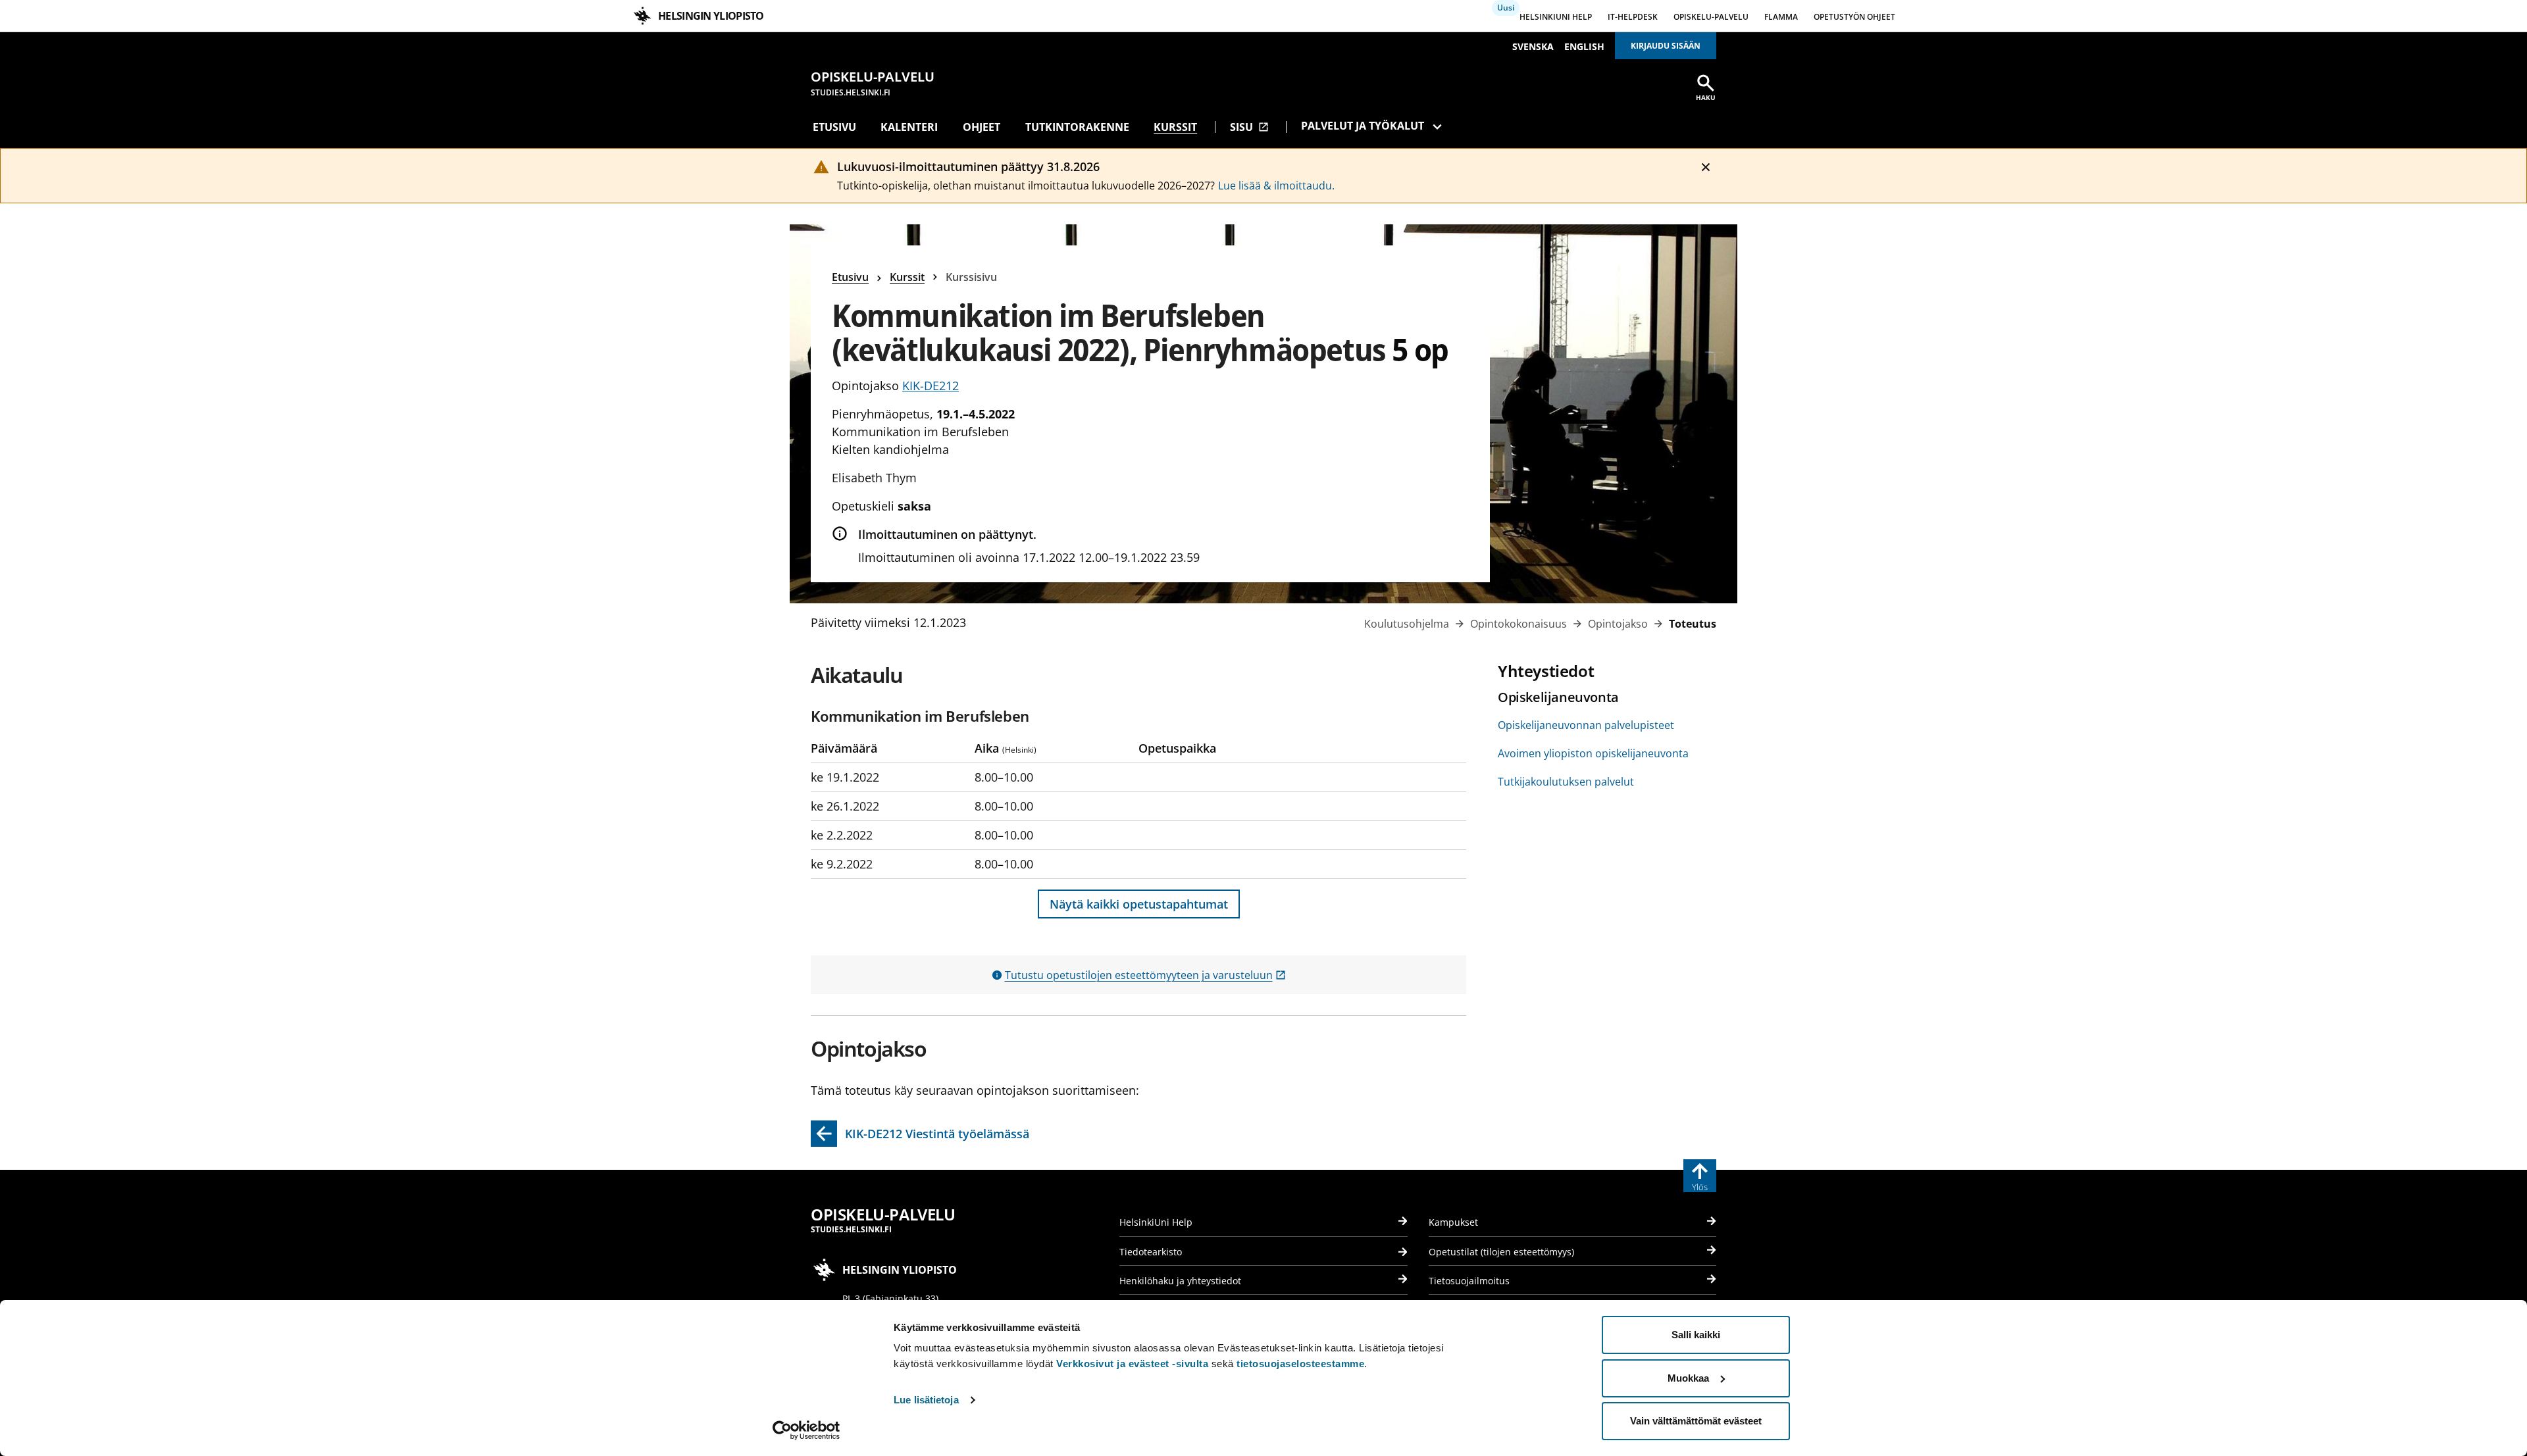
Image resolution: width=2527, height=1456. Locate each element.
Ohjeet (982, 127)
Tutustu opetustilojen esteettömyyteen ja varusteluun (1145, 975)
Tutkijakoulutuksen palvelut (1566, 782)
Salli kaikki (1696, 1335)
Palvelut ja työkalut (1363, 126)
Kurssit (1175, 127)
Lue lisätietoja (926, 1400)
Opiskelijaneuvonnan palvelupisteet (1586, 725)
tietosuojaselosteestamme (1300, 1364)
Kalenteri (909, 127)
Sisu (1249, 127)
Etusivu (834, 127)
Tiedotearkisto (1151, 1252)
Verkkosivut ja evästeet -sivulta (1132, 1364)
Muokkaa (1688, 1378)
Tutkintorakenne (1077, 127)
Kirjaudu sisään (1666, 46)
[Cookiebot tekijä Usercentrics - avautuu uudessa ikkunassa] (806, 1430)
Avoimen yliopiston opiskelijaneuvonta (1593, 753)
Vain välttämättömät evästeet (1696, 1421)
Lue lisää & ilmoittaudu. (1276, 186)
